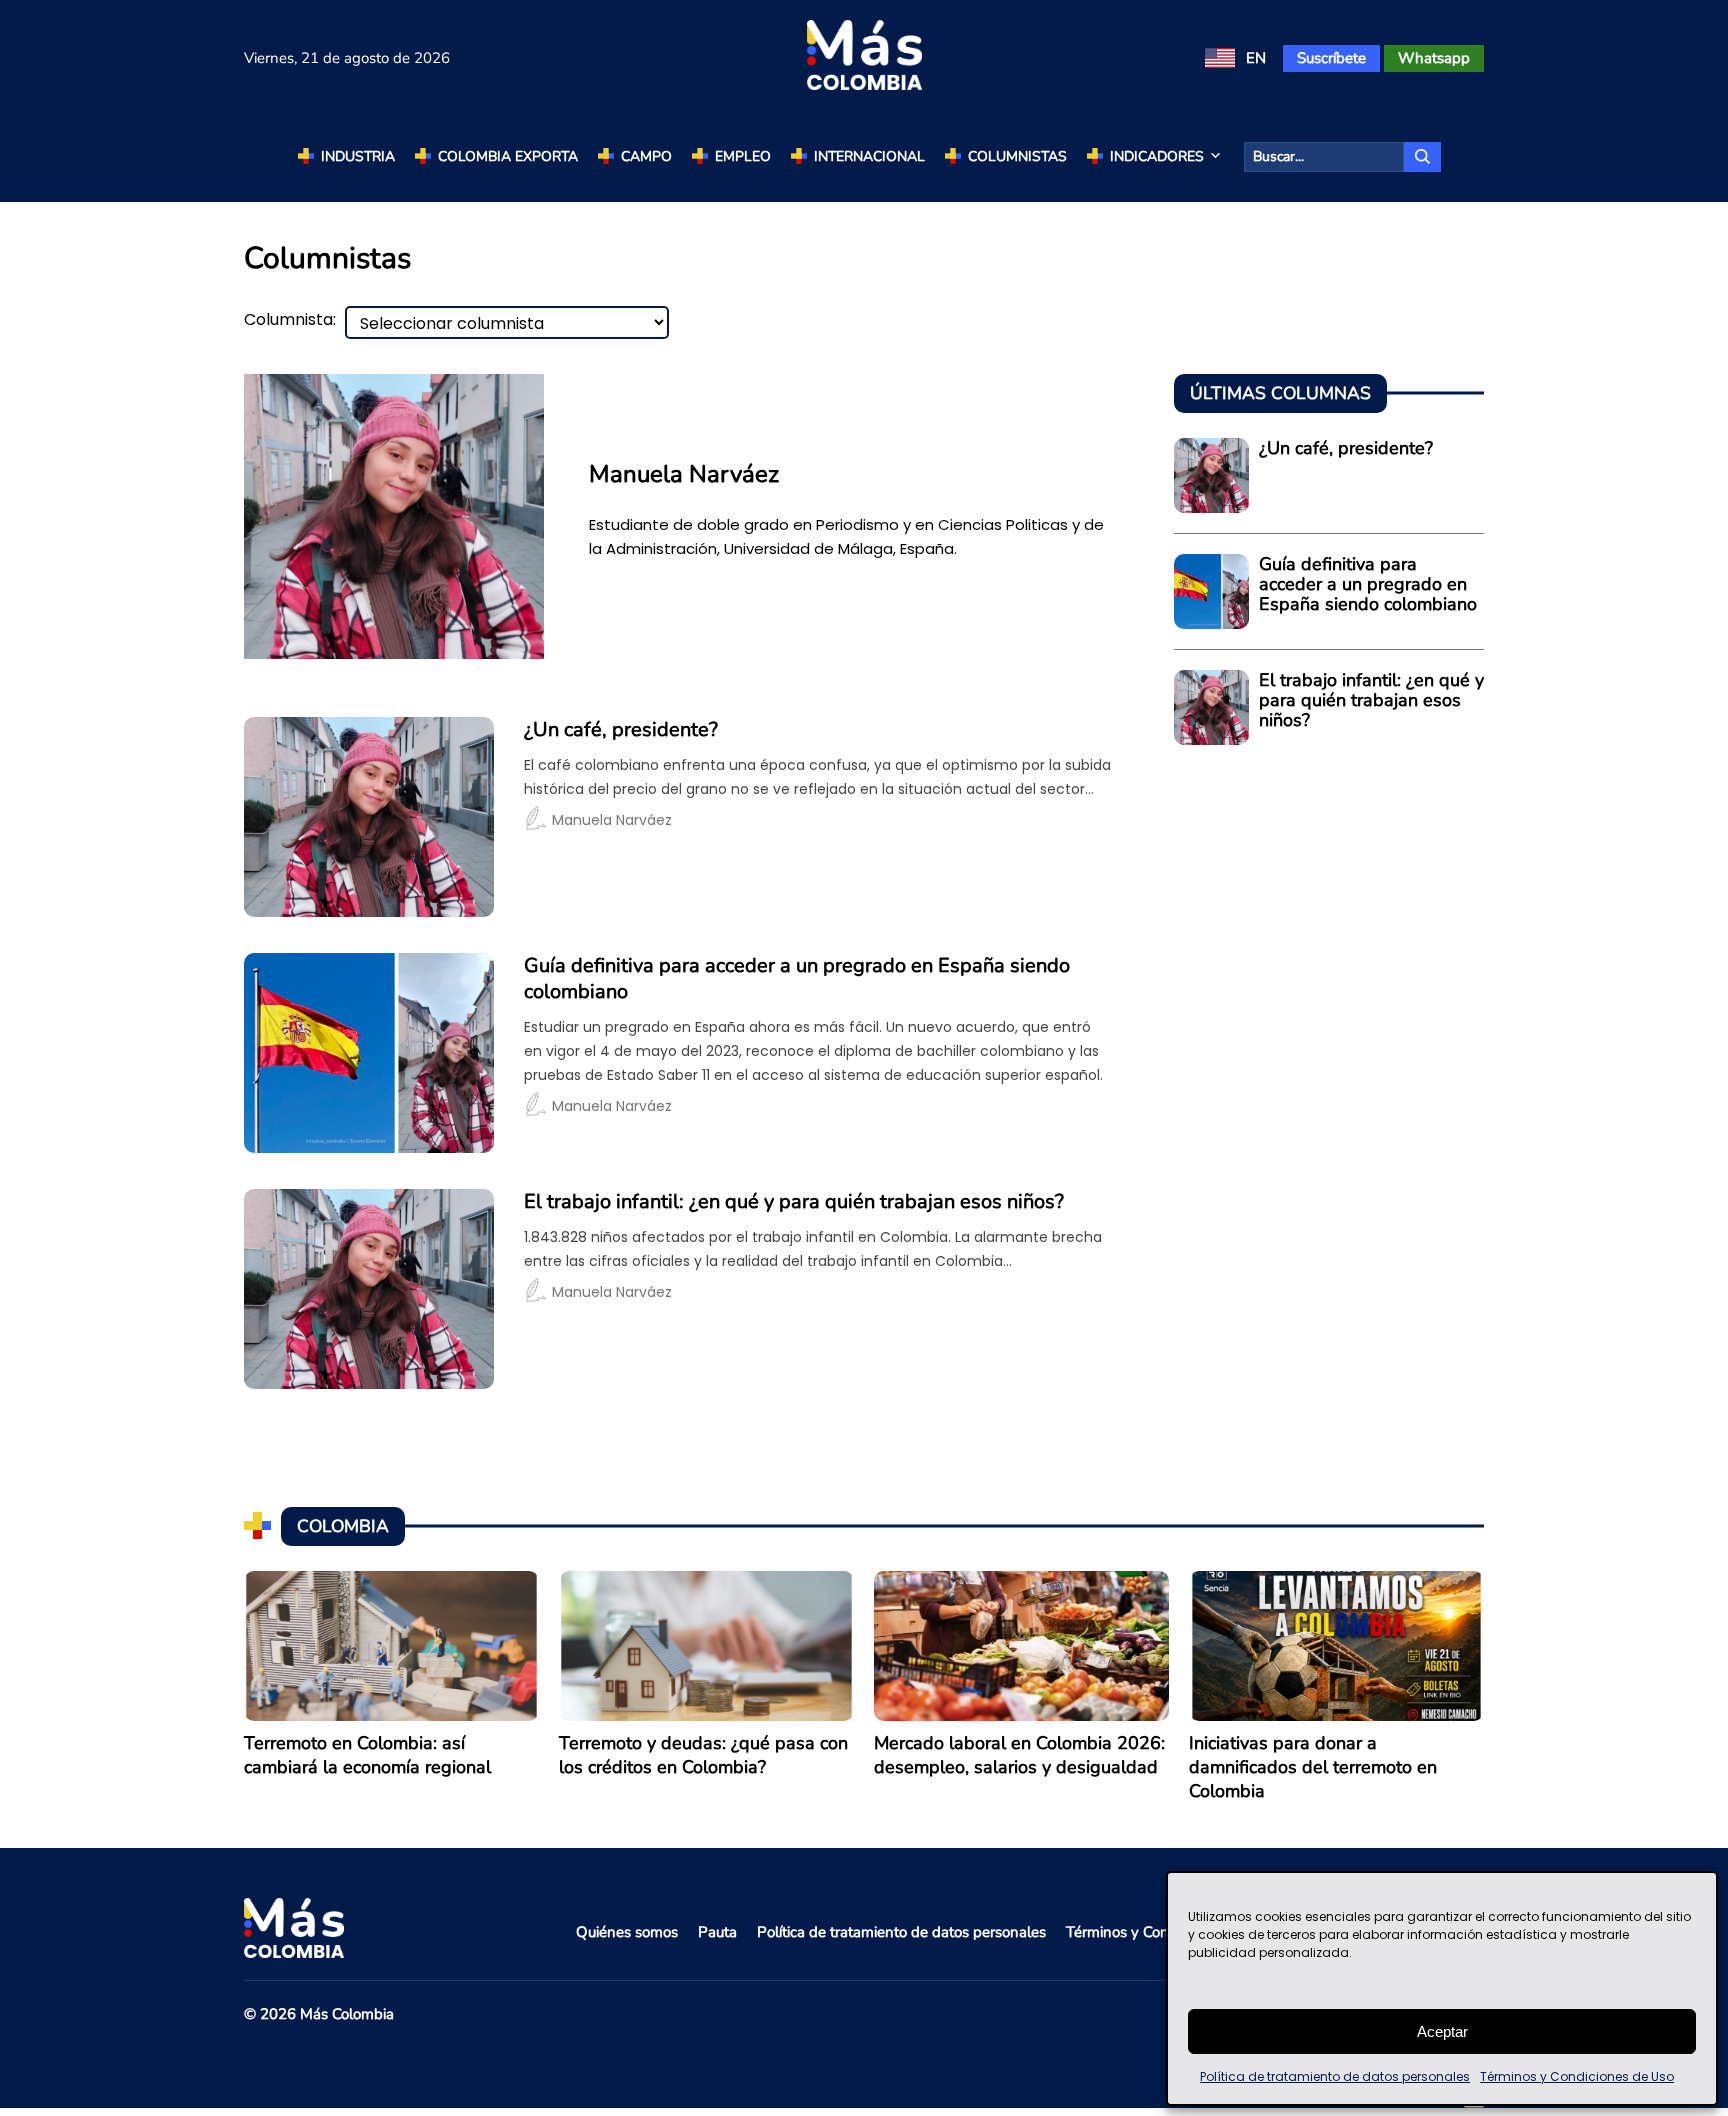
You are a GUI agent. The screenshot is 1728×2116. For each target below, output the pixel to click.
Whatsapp (1434, 58)
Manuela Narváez (612, 820)
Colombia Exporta (508, 156)
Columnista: (290, 320)
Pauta (717, 1932)
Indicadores (1157, 156)
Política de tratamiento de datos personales (1335, 2076)
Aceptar (1442, 2031)
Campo (646, 156)
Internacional (869, 156)
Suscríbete (1331, 58)
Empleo (743, 156)
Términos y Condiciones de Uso (1577, 2076)
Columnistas (1017, 156)
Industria (358, 156)
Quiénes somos (627, 1932)
